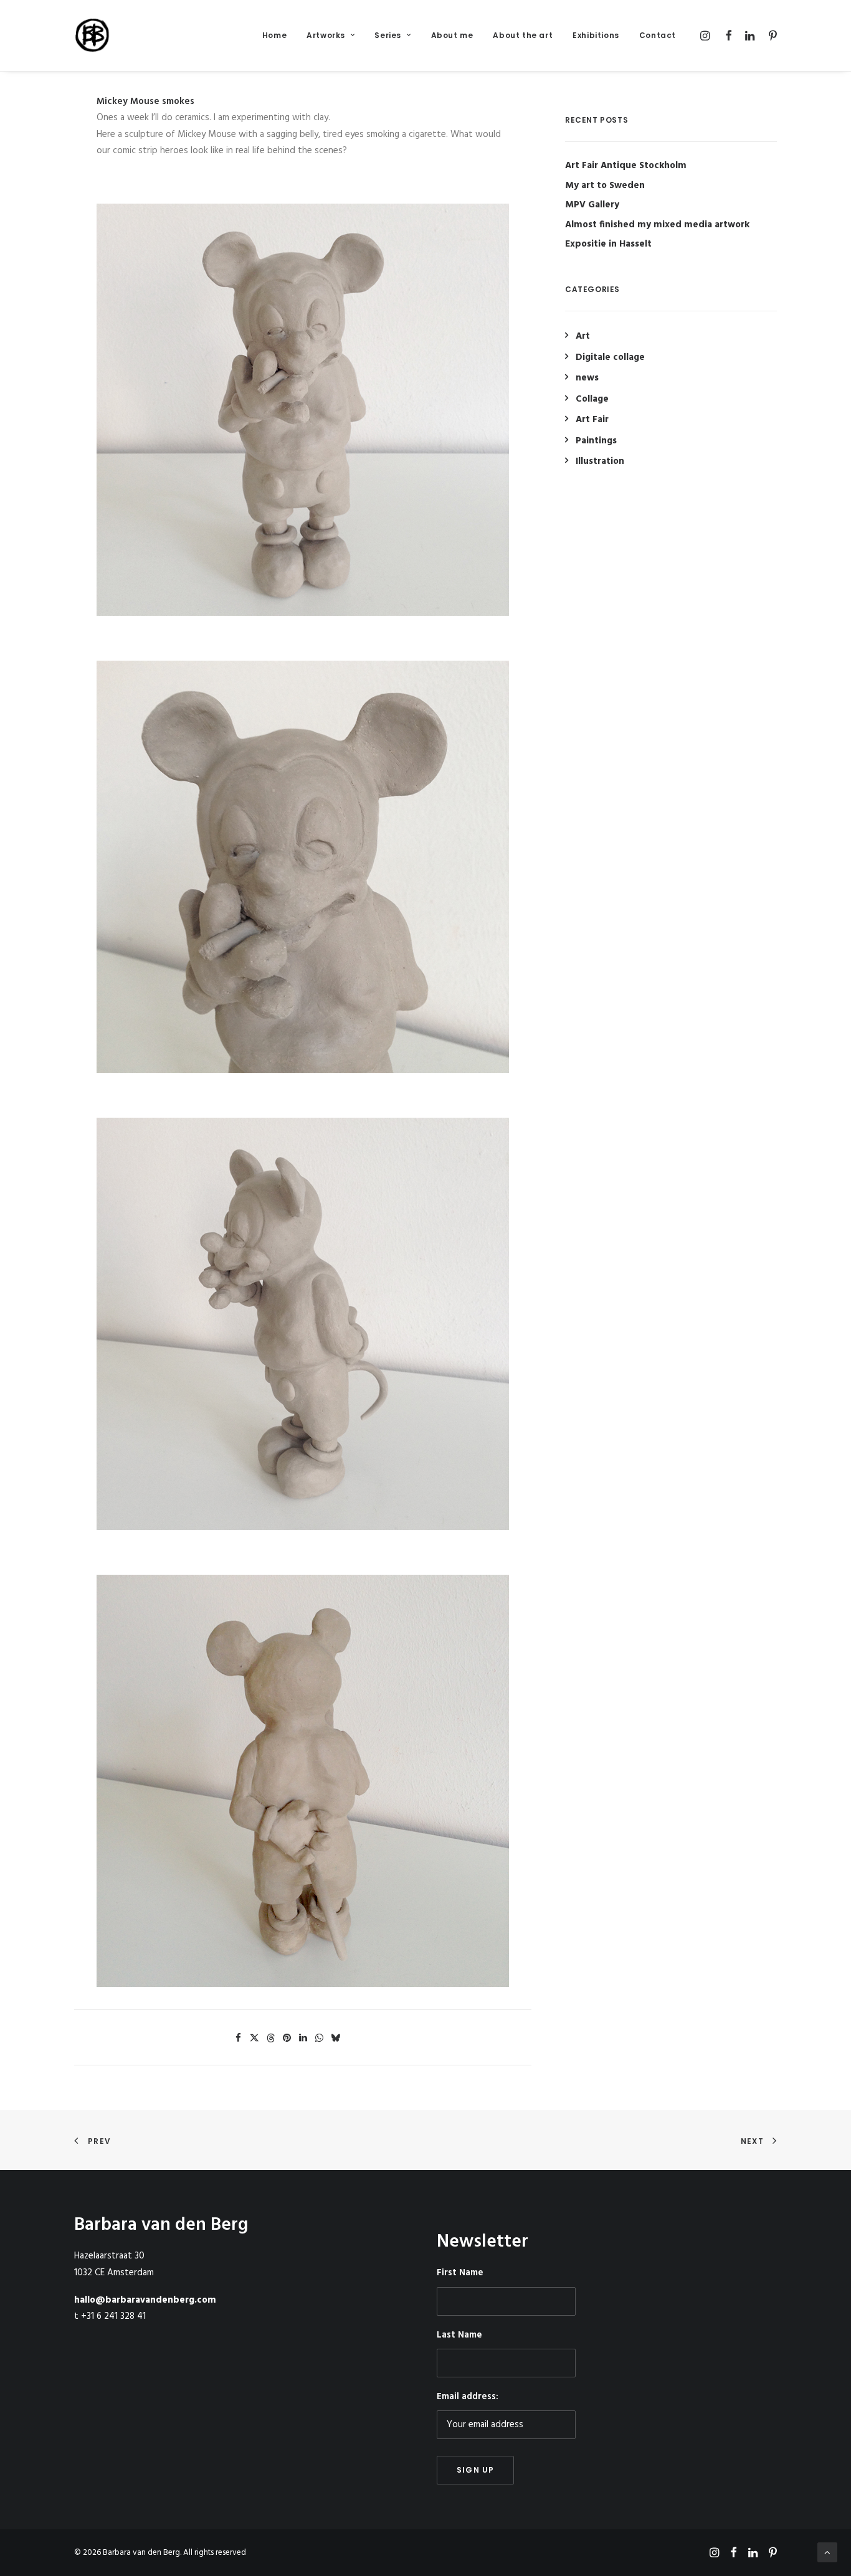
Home (274, 35)
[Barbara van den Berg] (93, 35)
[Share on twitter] (254, 2038)
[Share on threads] (270, 2038)
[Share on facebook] (238, 2038)
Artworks (326, 35)
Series (388, 35)
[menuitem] (274, 35)
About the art (523, 35)
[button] (707, 35)
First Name (460, 2273)
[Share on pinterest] (287, 2038)
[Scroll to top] (827, 2552)
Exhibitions (596, 35)
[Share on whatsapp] (319, 2038)
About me (452, 35)
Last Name (459, 2335)
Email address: (468, 2397)
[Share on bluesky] (335, 2038)
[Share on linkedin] (303, 2038)
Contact (658, 35)
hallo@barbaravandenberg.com (145, 2300)
